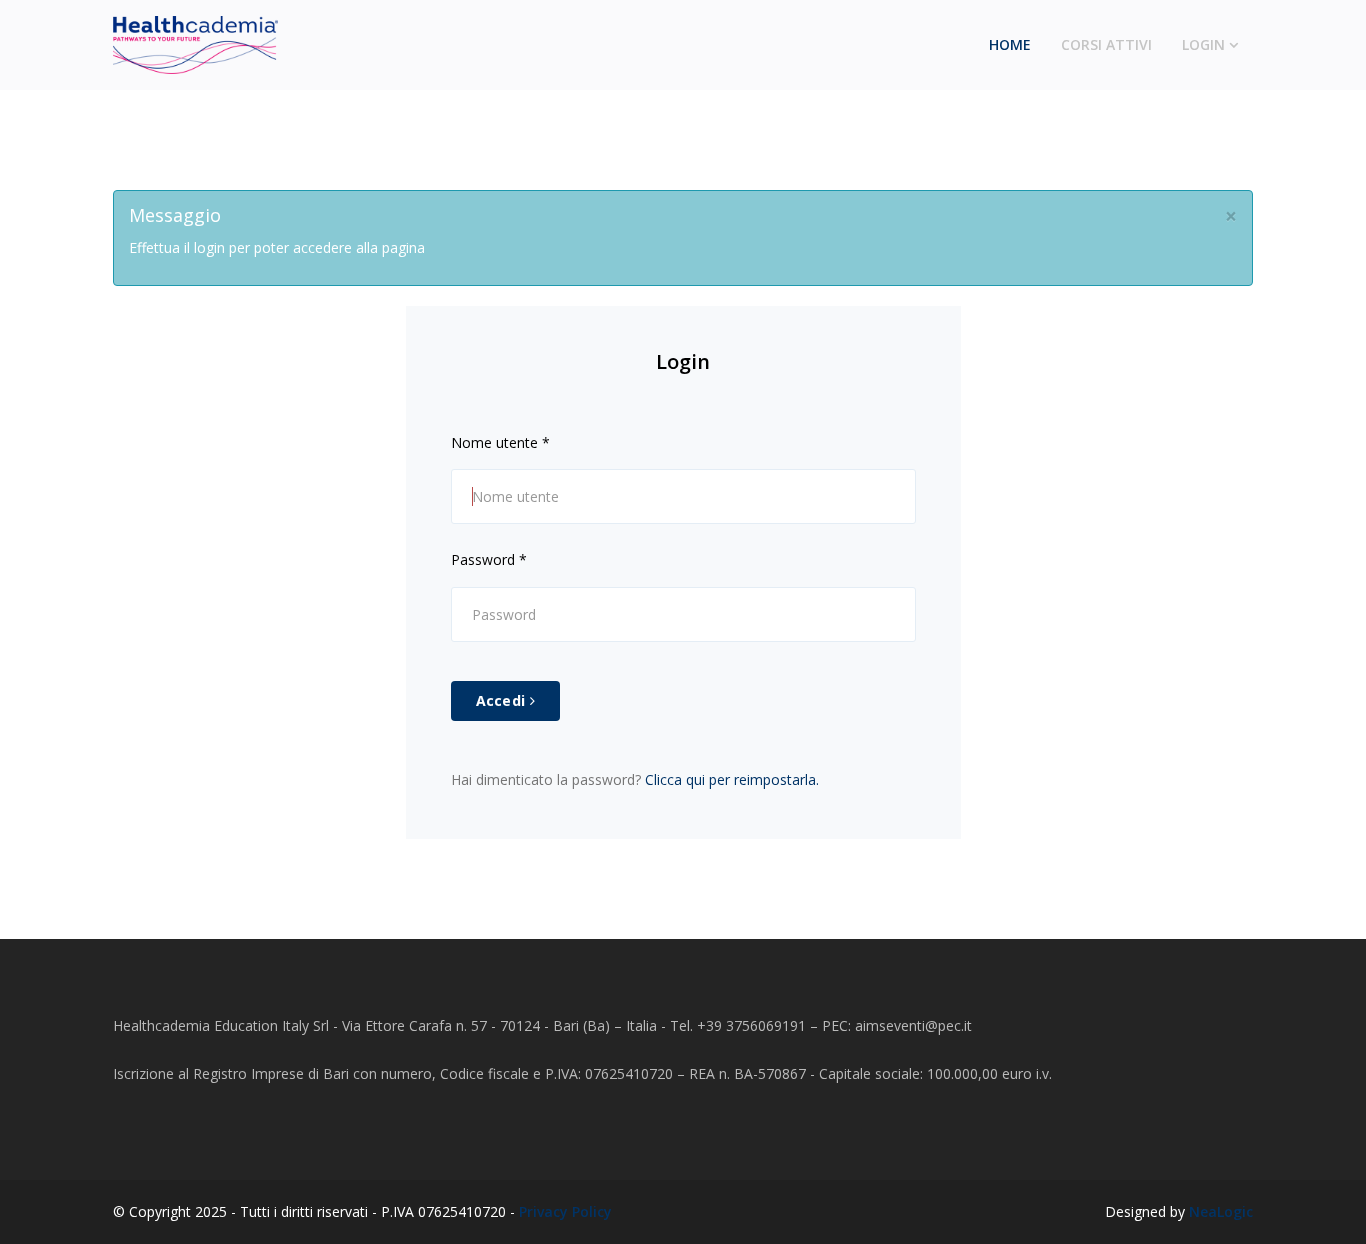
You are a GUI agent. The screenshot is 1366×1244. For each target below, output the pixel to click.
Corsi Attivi (1106, 44)
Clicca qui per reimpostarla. (732, 779)
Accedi (503, 700)
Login (1203, 44)
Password (489, 559)
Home (1010, 44)
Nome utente (500, 442)
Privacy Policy (565, 1211)
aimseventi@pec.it (913, 1025)
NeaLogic (1221, 1211)
